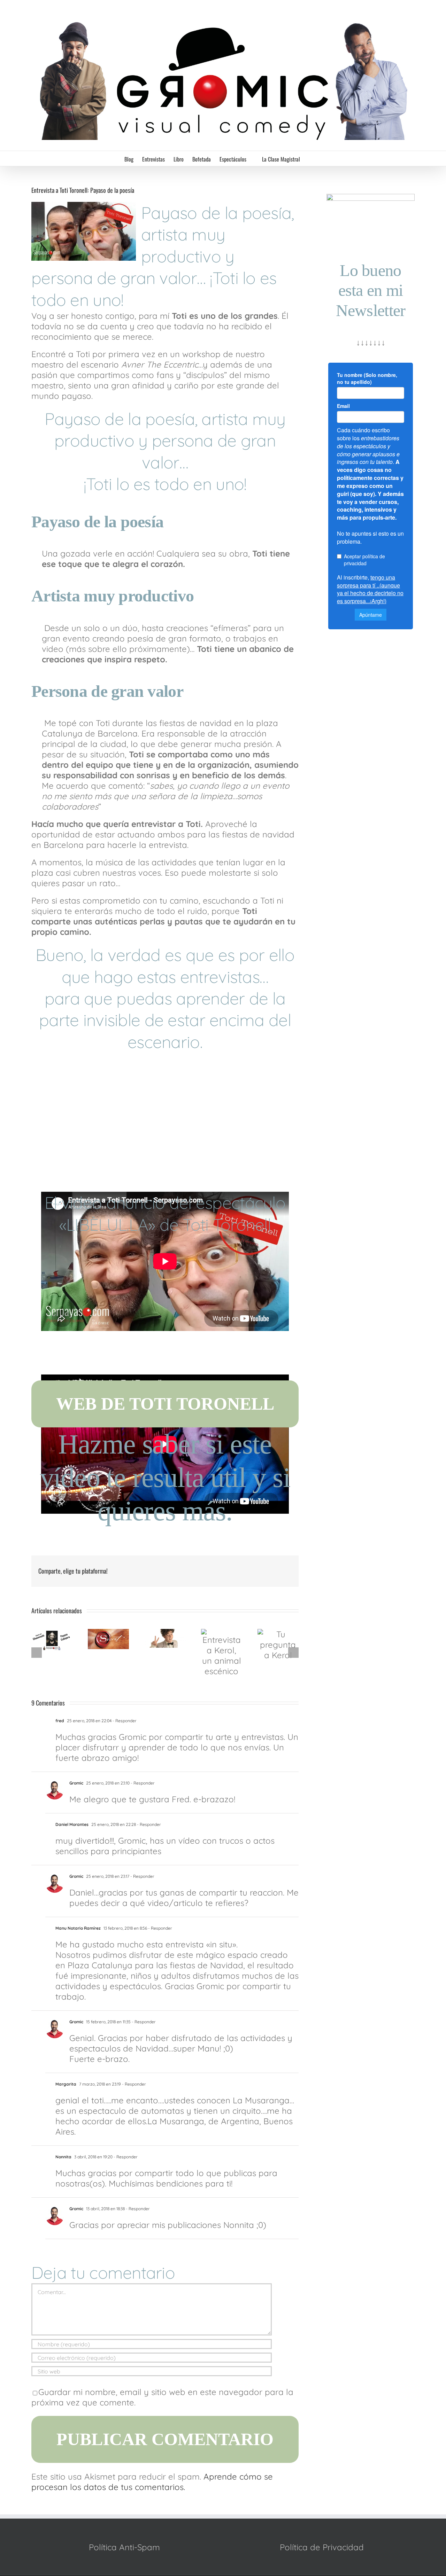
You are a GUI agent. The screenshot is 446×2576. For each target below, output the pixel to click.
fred (60, 1721)
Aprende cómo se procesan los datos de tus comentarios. (152, 2482)
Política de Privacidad (322, 2547)
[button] (311, 159)
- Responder (124, 1721)
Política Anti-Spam (124, 2547)
